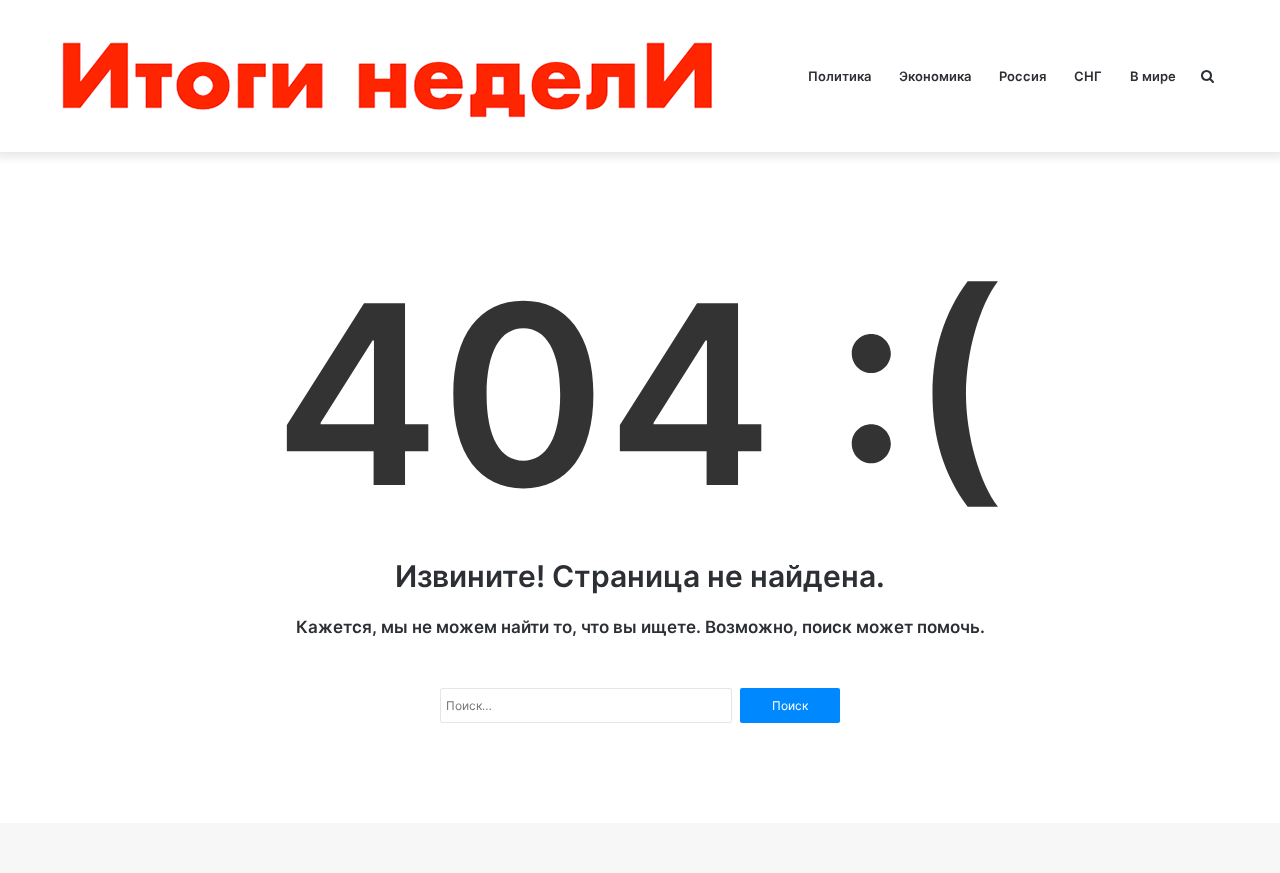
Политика (839, 76)
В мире (1153, 76)
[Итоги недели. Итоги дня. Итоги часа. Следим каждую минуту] (392, 76)
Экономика (935, 76)
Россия (1022, 76)
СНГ (1088, 76)
